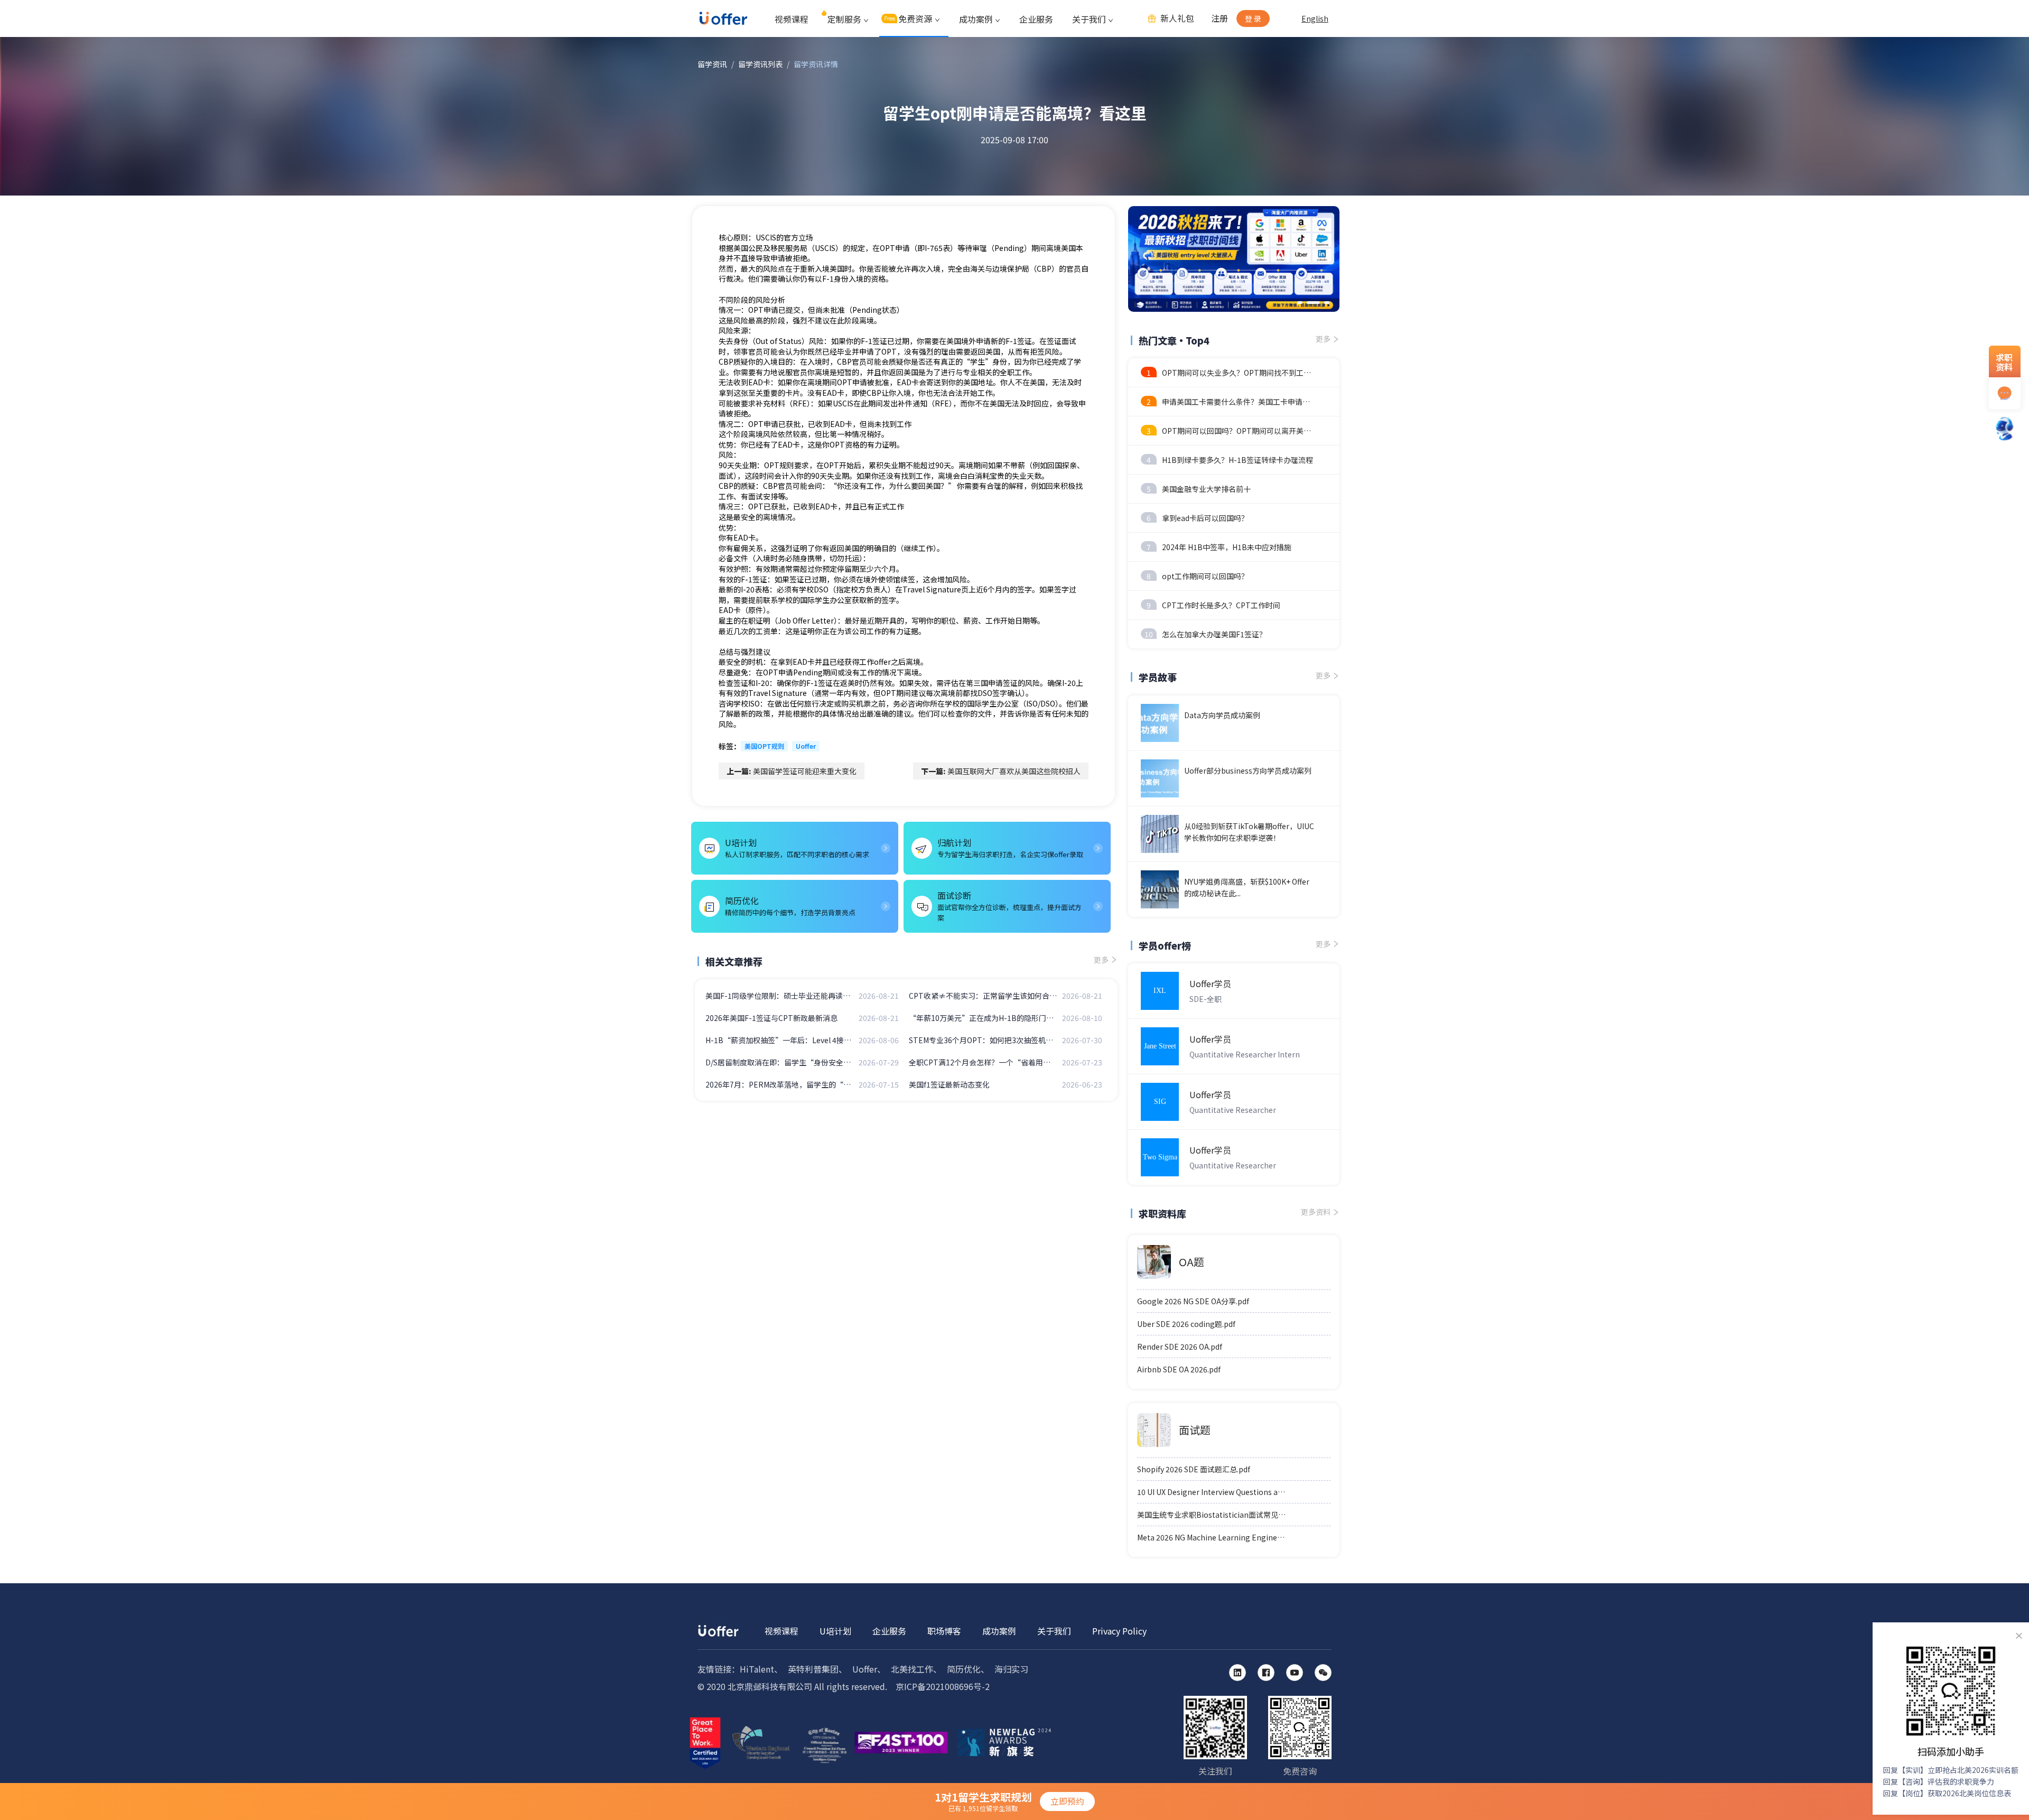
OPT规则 (779, 465)
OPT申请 (763, 424)
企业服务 (1036, 19)
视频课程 (792, 19)
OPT (756, 310)
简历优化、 (968, 1669)
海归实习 (1011, 1669)
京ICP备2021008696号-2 (943, 1686)
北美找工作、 (916, 1669)
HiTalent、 (761, 1669)
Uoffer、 (869, 1669)
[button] (1300, 303)
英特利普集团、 (817, 1669)
